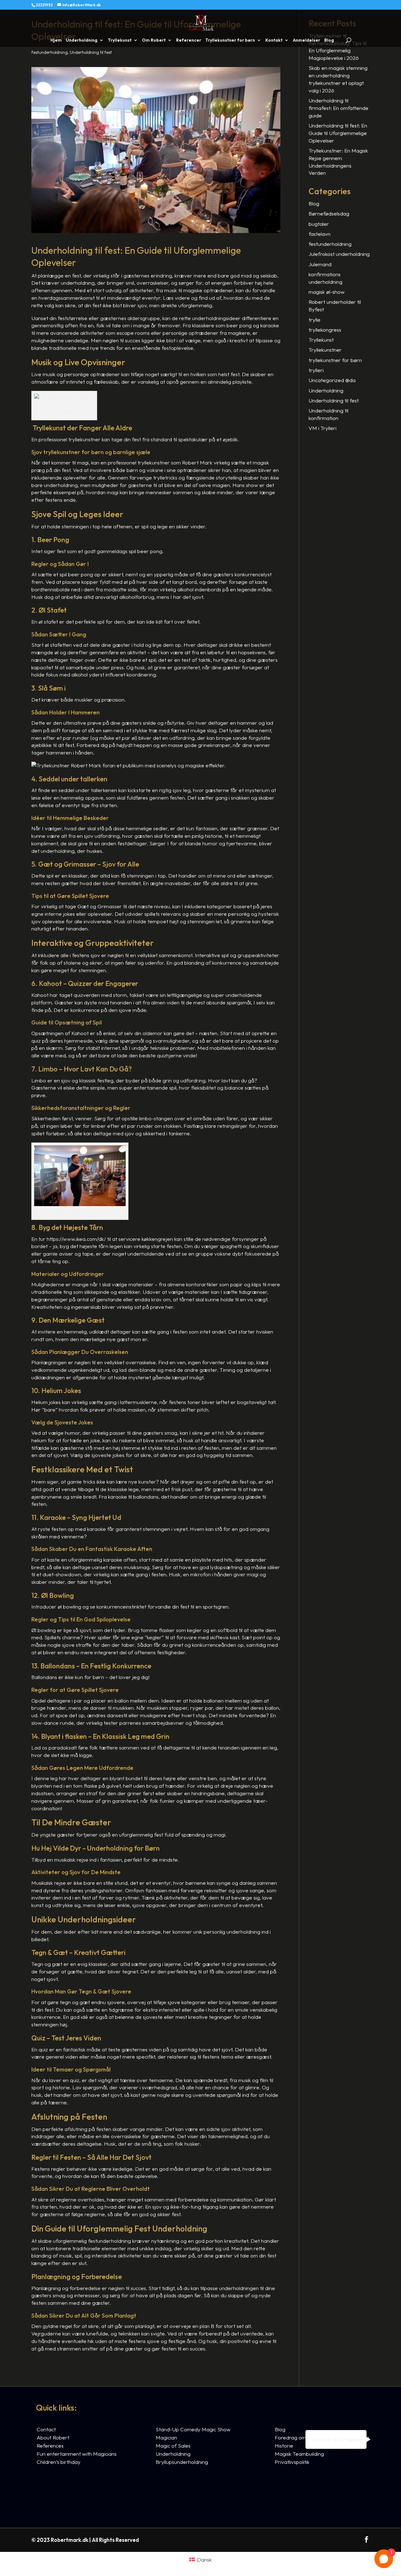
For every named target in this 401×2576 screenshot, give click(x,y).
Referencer (189, 40)
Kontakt (274, 40)
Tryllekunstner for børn (230, 40)
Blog (329, 40)
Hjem (56, 40)
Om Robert (154, 40)
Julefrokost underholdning (339, 254)
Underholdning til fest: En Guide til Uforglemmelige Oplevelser (338, 133)
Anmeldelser (307, 40)
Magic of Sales (173, 2446)
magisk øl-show (327, 292)
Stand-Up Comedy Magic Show (193, 2429)
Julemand (320, 264)
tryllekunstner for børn (335, 360)
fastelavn (320, 234)
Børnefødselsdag (329, 213)
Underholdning (82, 40)
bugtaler (319, 224)
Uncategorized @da (332, 380)
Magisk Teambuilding (299, 2454)
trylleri (316, 370)
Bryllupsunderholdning (182, 2462)
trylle (315, 320)
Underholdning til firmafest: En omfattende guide (339, 108)
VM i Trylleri (323, 428)
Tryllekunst (120, 40)
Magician (166, 2437)
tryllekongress (325, 330)
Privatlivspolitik (292, 2462)
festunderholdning (49, 52)
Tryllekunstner (325, 350)
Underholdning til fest (91, 52)
